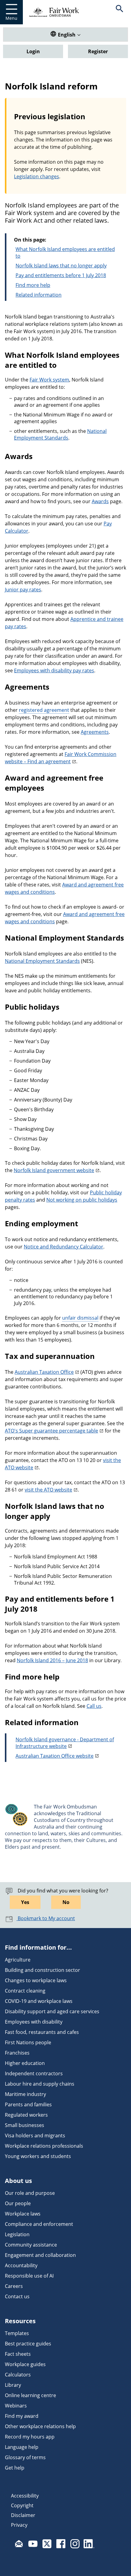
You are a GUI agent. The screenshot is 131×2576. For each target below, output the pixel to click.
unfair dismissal (80, 1318)
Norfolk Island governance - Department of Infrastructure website (65, 1743)
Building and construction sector (42, 1970)
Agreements (95, 732)
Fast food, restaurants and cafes (42, 2032)
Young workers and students (38, 2156)
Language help (22, 2447)
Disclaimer (23, 2515)
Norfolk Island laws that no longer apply (61, 266)
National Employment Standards (60, 434)
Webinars (16, 2406)
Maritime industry (25, 2094)
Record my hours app (30, 2437)
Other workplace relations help (40, 2426)
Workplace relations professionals (44, 2146)
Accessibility (25, 2496)
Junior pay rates (23, 590)
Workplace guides (25, 2364)
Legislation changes (37, 176)
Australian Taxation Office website (55, 1756)
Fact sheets (18, 2354)
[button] (120, 12)
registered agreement (44, 710)
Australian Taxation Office (44, 1372)
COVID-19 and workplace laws (39, 2001)
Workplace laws (23, 2214)
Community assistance (31, 2245)
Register (98, 51)
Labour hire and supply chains (40, 2084)
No (66, 1902)
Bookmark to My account (46, 1918)
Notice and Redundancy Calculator (64, 1247)
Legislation (17, 2234)
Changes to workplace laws (36, 1980)
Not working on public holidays (82, 1200)
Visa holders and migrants (35, 2136)
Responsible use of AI (29, 2276)
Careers (14, 2286)
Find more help (33, 285)
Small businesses (25, 2125)
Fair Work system (49, 380)
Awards (100, 501)
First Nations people (28, 2042)
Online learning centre (30, 2395)
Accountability (21, 2265)
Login (33, 51)
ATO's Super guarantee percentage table (51, 1431)
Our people (18, 2203)
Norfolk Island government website (54, 1170)
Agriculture (18, 1960)
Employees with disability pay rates (54, 670)
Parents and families (28, 2104)
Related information (39, 295)
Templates (17, 2333)
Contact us (17, 2296)
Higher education (25, 2063)
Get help (15, 2468)
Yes (25, 1902)
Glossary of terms (25, 2457)
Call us (94, 1706)
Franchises (17, 2053)
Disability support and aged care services (52, 2011)
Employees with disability (34, 2022)
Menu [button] (11, 18)
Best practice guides (28, 2344)
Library (13, 2385)
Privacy (19, 2525)
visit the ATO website (48, 1490)
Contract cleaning (25, 1991)
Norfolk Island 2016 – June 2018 (52, 1660)
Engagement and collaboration (40, 2255)
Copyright (22, 2505)
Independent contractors (34, 2073)
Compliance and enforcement (39, 2224)
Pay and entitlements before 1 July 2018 (61, 275)
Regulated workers (26, 2115)
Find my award (22, 2416)
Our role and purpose (30, 2193)
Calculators (18, 2375)
